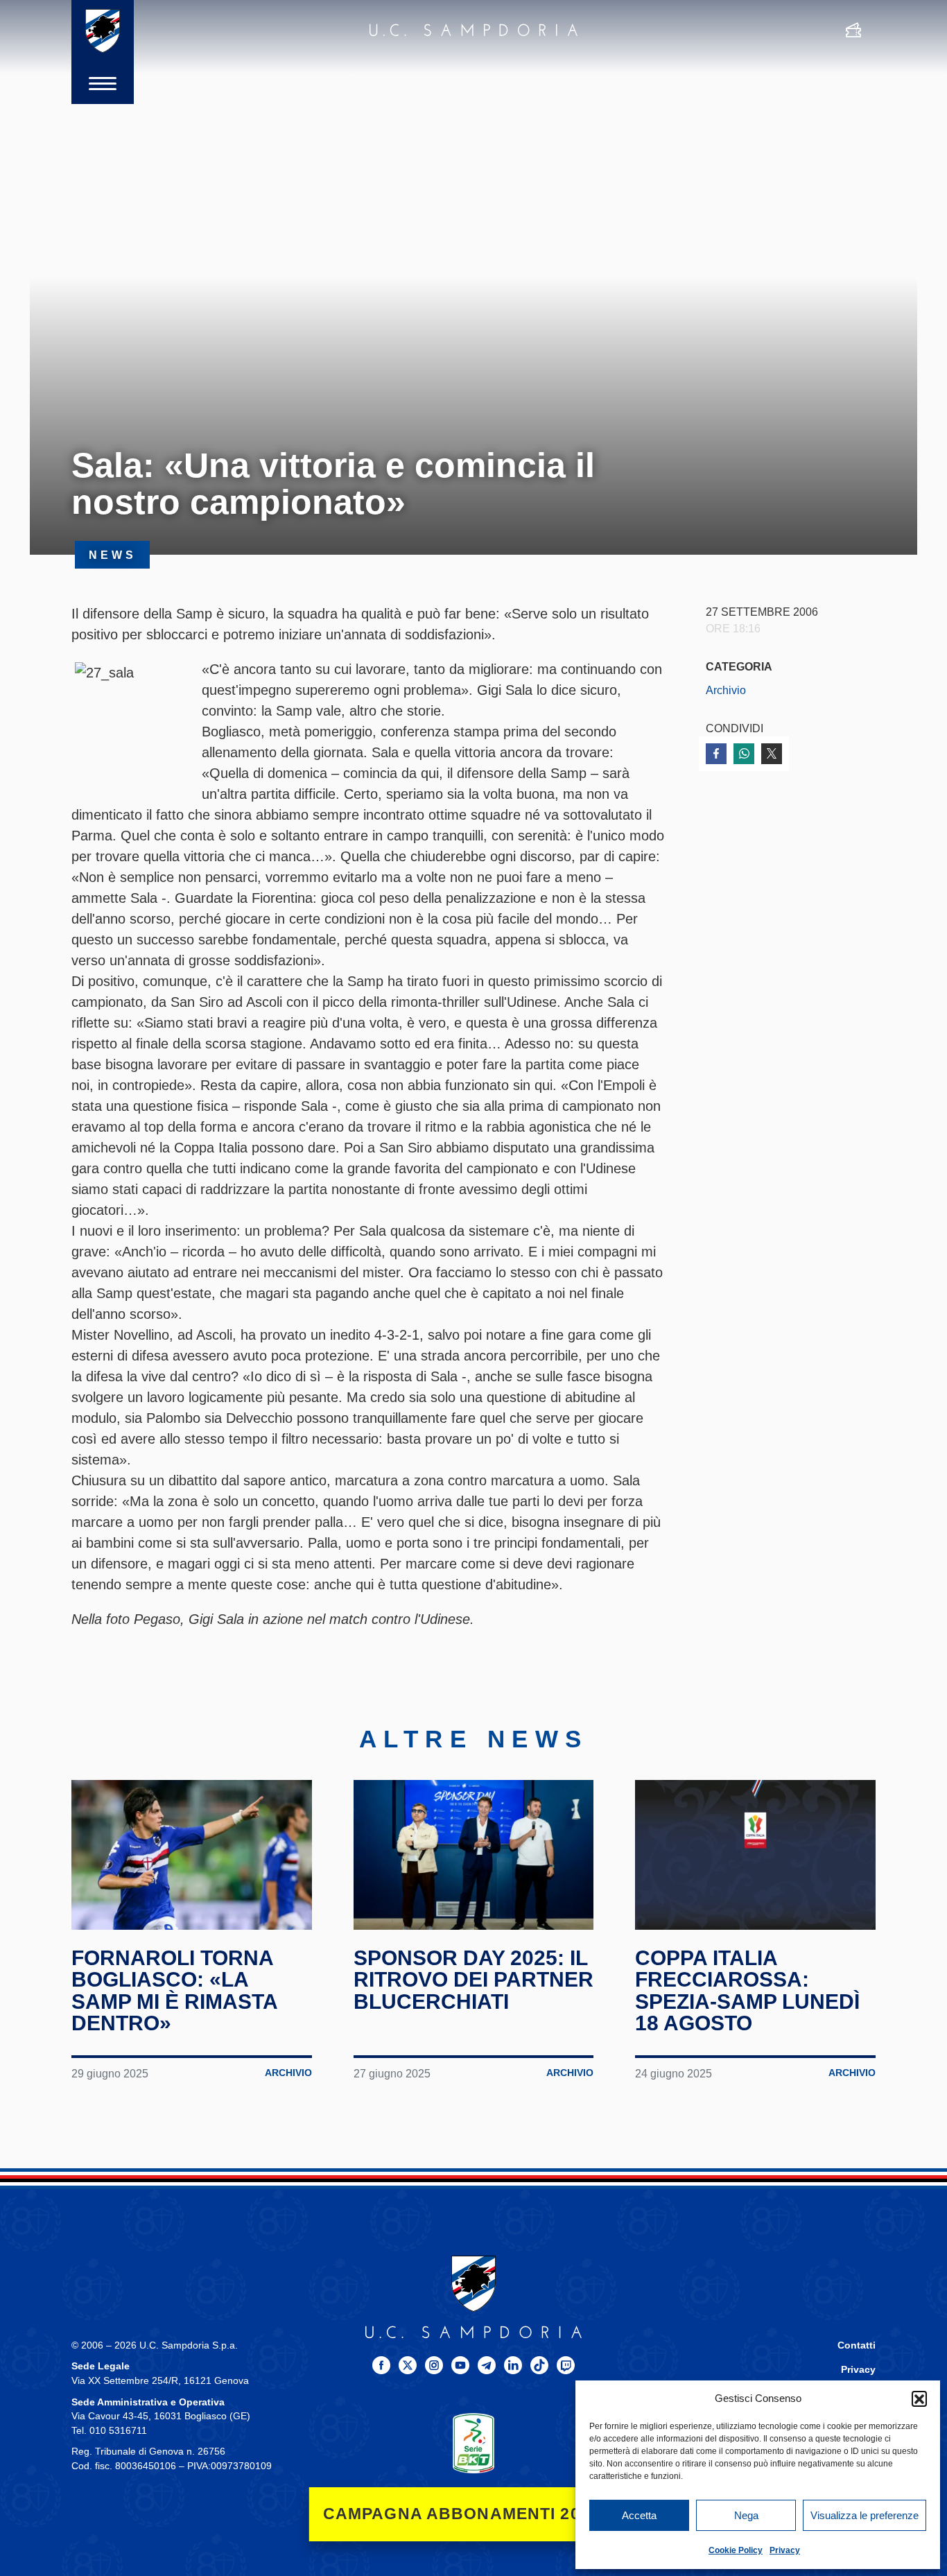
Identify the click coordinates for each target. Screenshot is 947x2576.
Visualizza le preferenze (865, 2515)
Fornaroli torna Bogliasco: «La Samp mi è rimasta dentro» (174, 1991)
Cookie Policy (736, 2550)
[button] (919, 2398)
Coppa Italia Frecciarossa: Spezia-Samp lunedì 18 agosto (747, 1991)
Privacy (785, 2550)
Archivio (726, 690)
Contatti (857, 2345)
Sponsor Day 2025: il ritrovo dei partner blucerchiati (473, 1980)
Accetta (639, 2515)
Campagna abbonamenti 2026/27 (474, 2514)
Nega (746, 2515)
